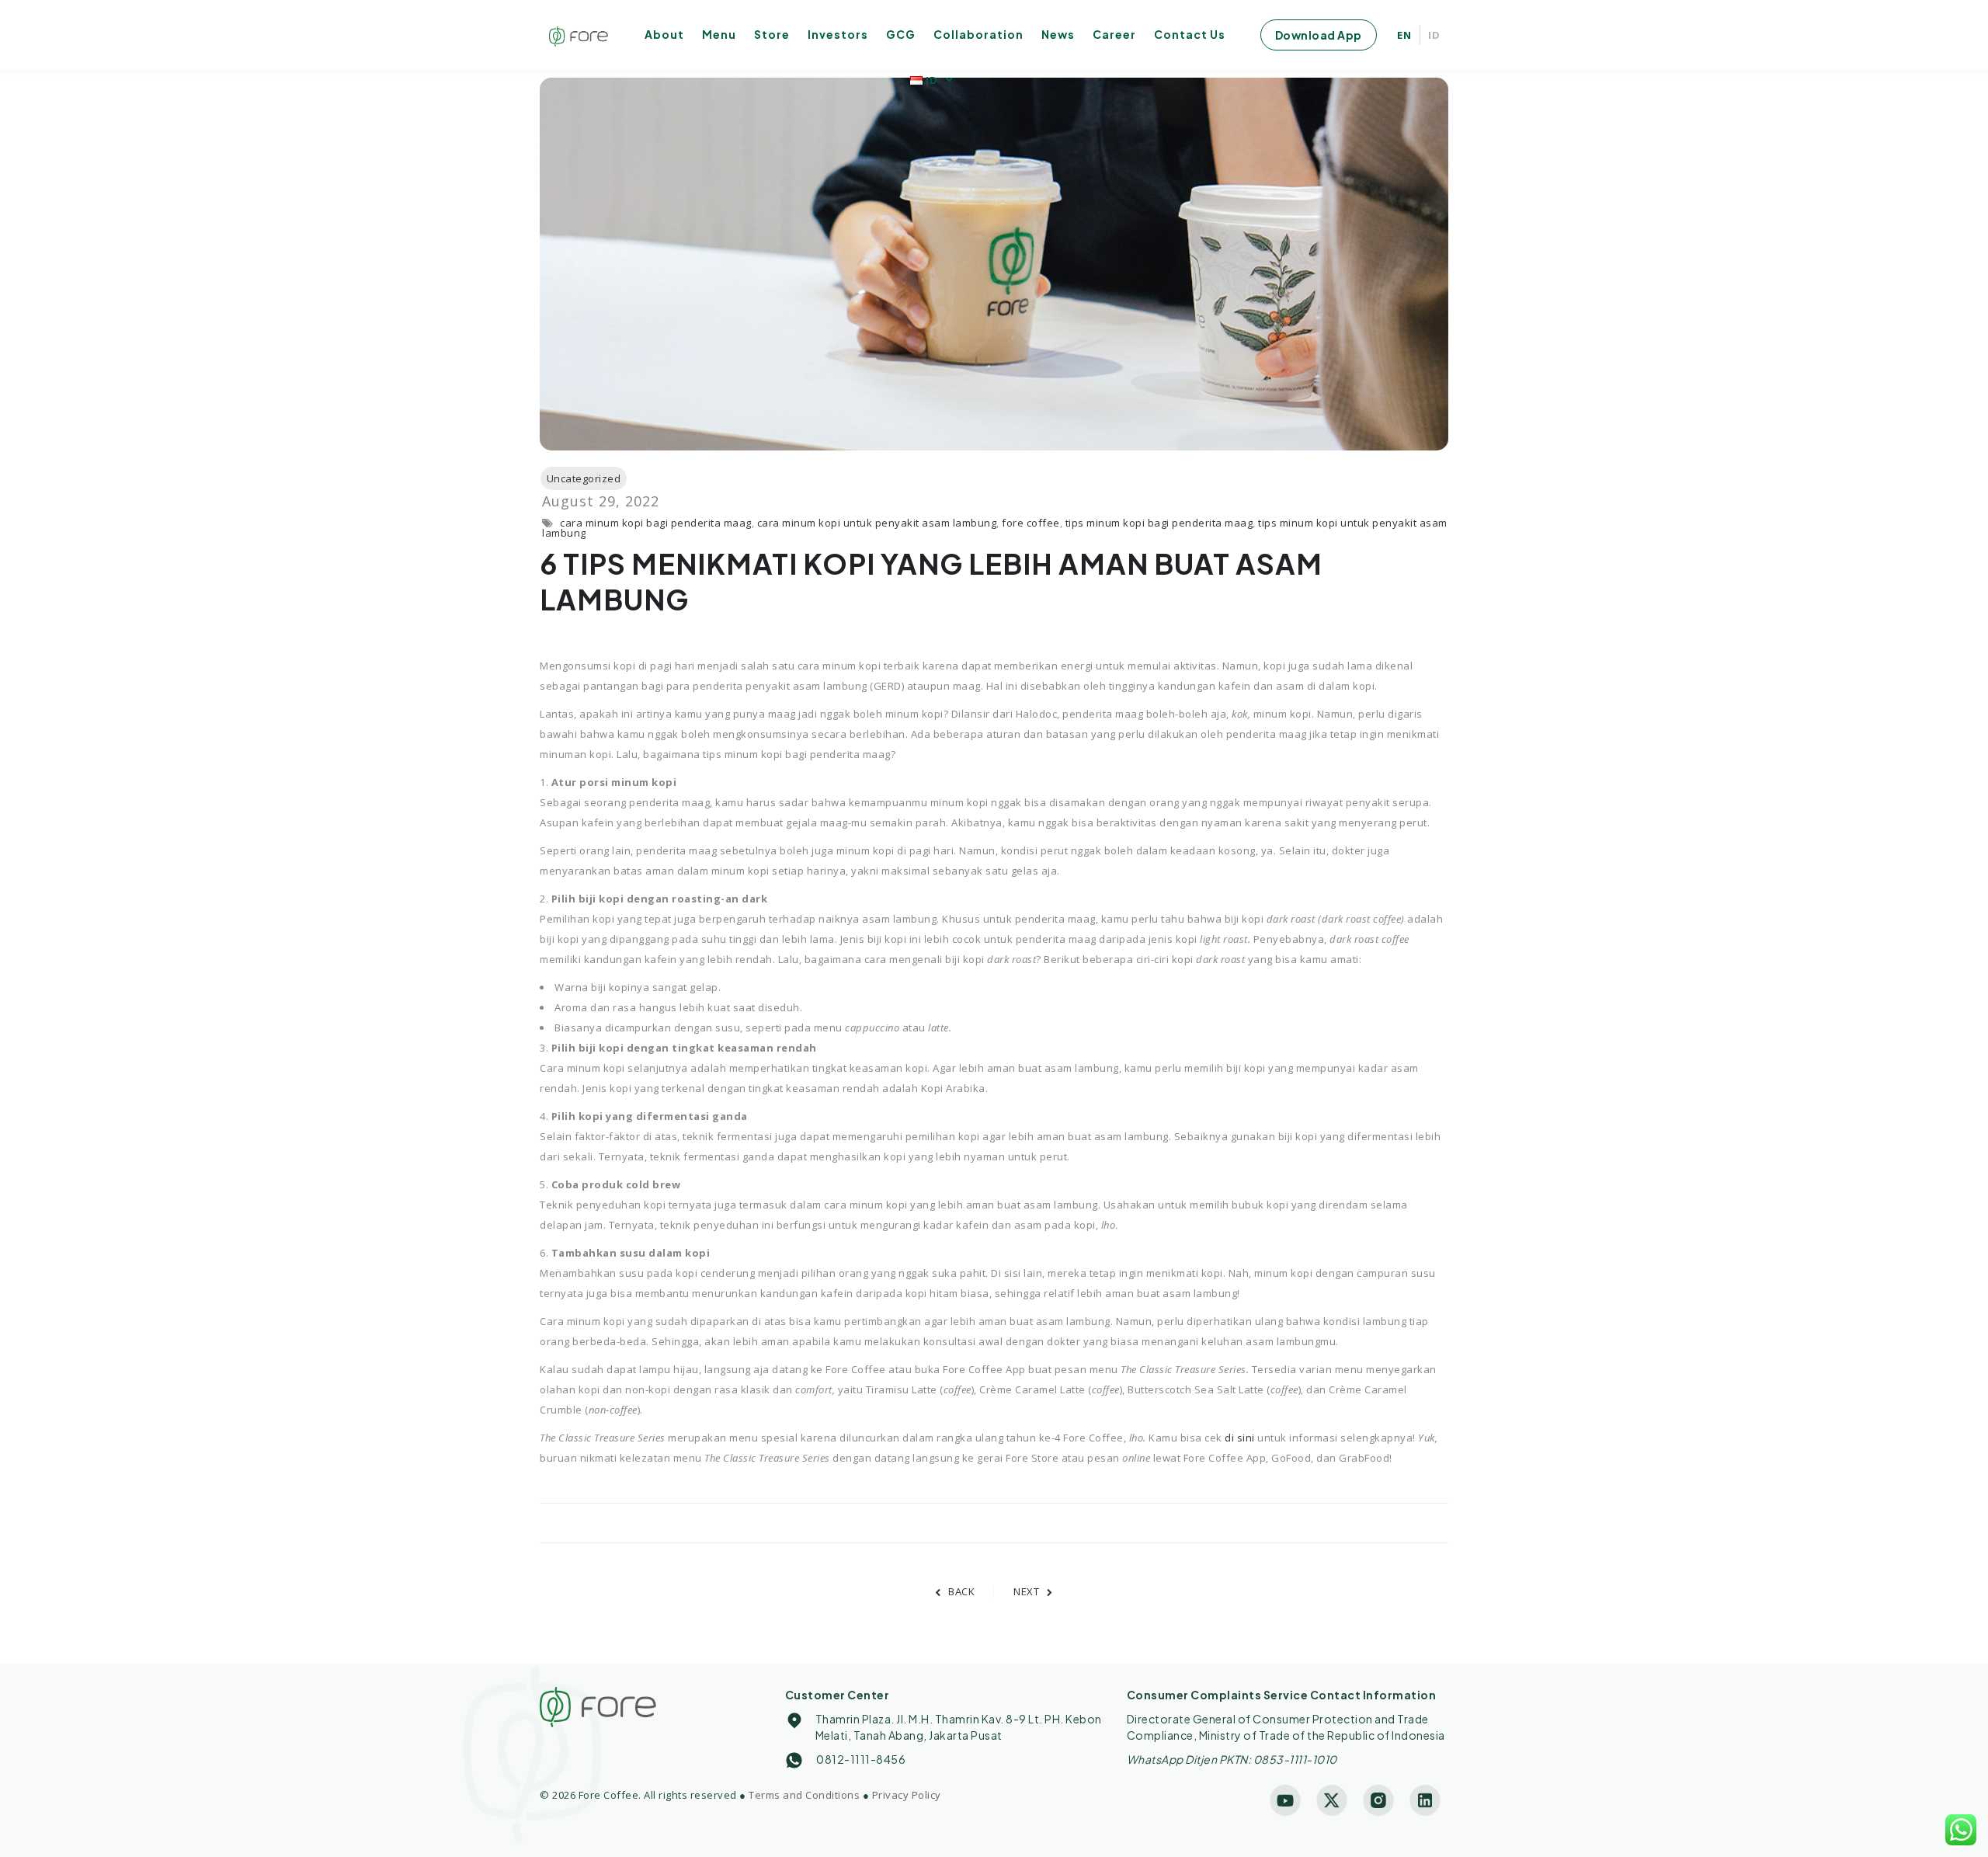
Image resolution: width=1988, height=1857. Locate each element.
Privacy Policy (907, 1795)
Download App (1319, 35)
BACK (961, 1591)
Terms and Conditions (804, 1795)
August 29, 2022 (601, 501)
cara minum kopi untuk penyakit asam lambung (877, 523)
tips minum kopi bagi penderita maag (1159, 523)
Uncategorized (584, 478)
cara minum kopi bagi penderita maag (656, 523)
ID (1434, 35)
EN (1404, 35)
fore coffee (1031, 523)
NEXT (1026, 1591)
